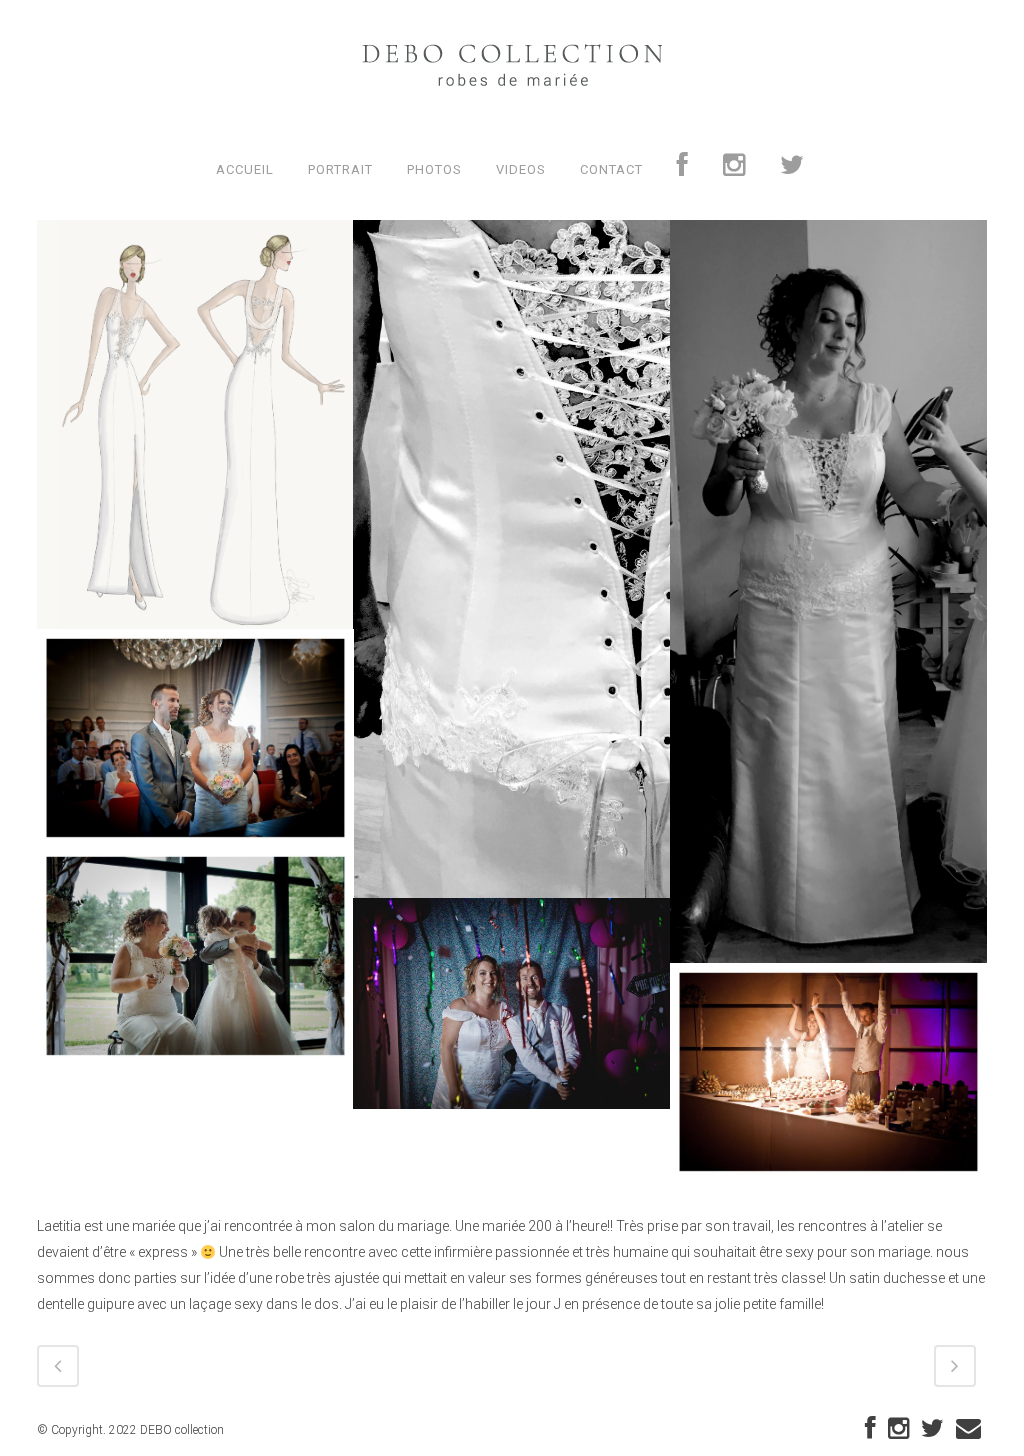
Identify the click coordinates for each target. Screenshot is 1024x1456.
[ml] (195, 956)
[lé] (511, 1003)
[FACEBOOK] (683, 170)
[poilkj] (195, 738)
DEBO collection (182, 1430)
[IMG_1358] (195, 425)
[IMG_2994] (828, 591)
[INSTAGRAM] (734, 170)
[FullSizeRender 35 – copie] (511, 559)
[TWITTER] (792, 170)
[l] (828, 1072)
